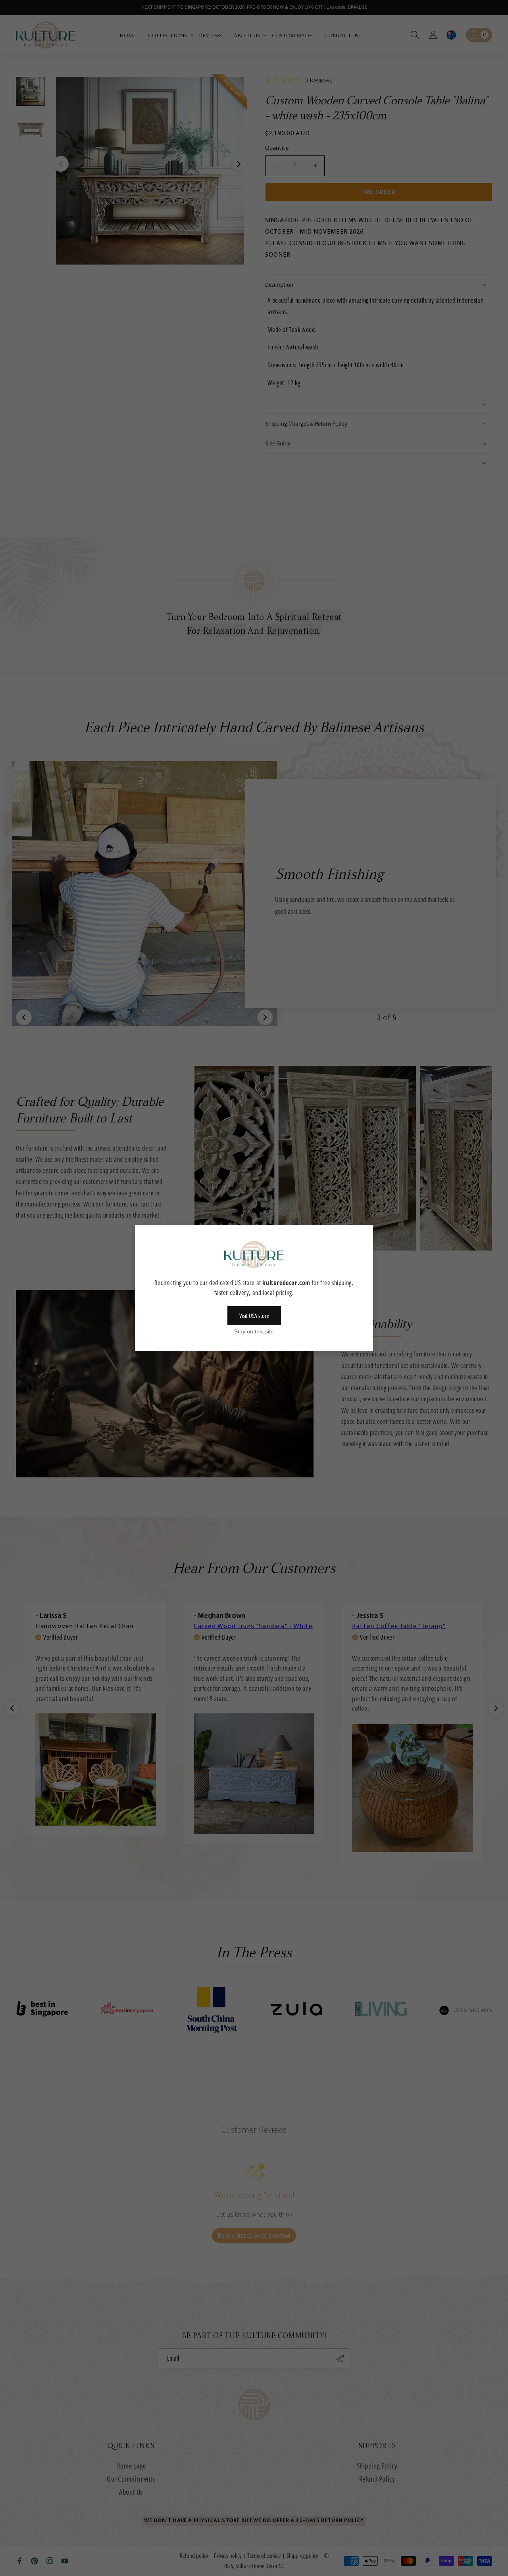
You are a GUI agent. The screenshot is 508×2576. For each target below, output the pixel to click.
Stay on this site (254, 1331)
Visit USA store (254, 1316)
